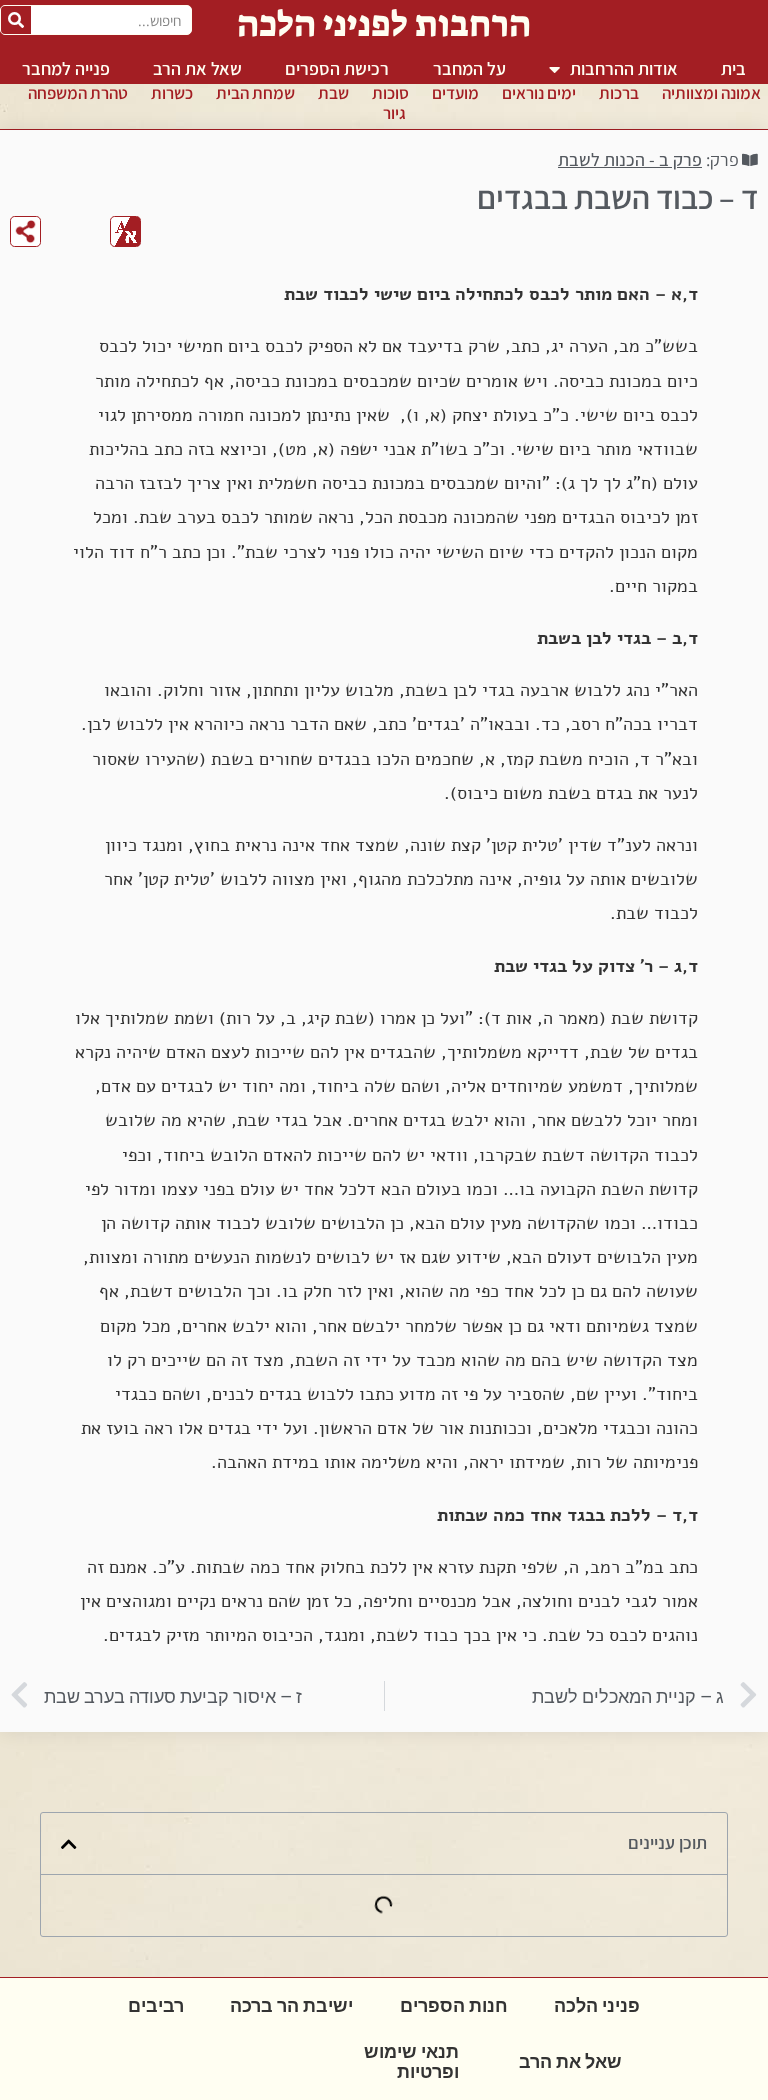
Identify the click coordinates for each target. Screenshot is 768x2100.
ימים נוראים (539, 93)
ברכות (619, 93)
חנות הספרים (454, 2005)
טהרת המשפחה (78, 93)
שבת (333, 93)
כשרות (172, 93)
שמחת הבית (255, 93)
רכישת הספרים (337, 68)
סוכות (390, 93)
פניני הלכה (597, 2005)
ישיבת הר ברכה (291, 2005)
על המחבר (469, 68)
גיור (394, 113)
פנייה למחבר (66, 68)
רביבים (156, 2005)
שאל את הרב (197, 68)
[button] (69, 1844)
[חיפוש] (16, 20)
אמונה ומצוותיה (711, 93)
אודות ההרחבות (624, 68)
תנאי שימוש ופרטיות (411, 2061)
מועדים (455, 93)
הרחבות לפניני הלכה (384, 23)
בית (733, 68)
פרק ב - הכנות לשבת (630, 159)
